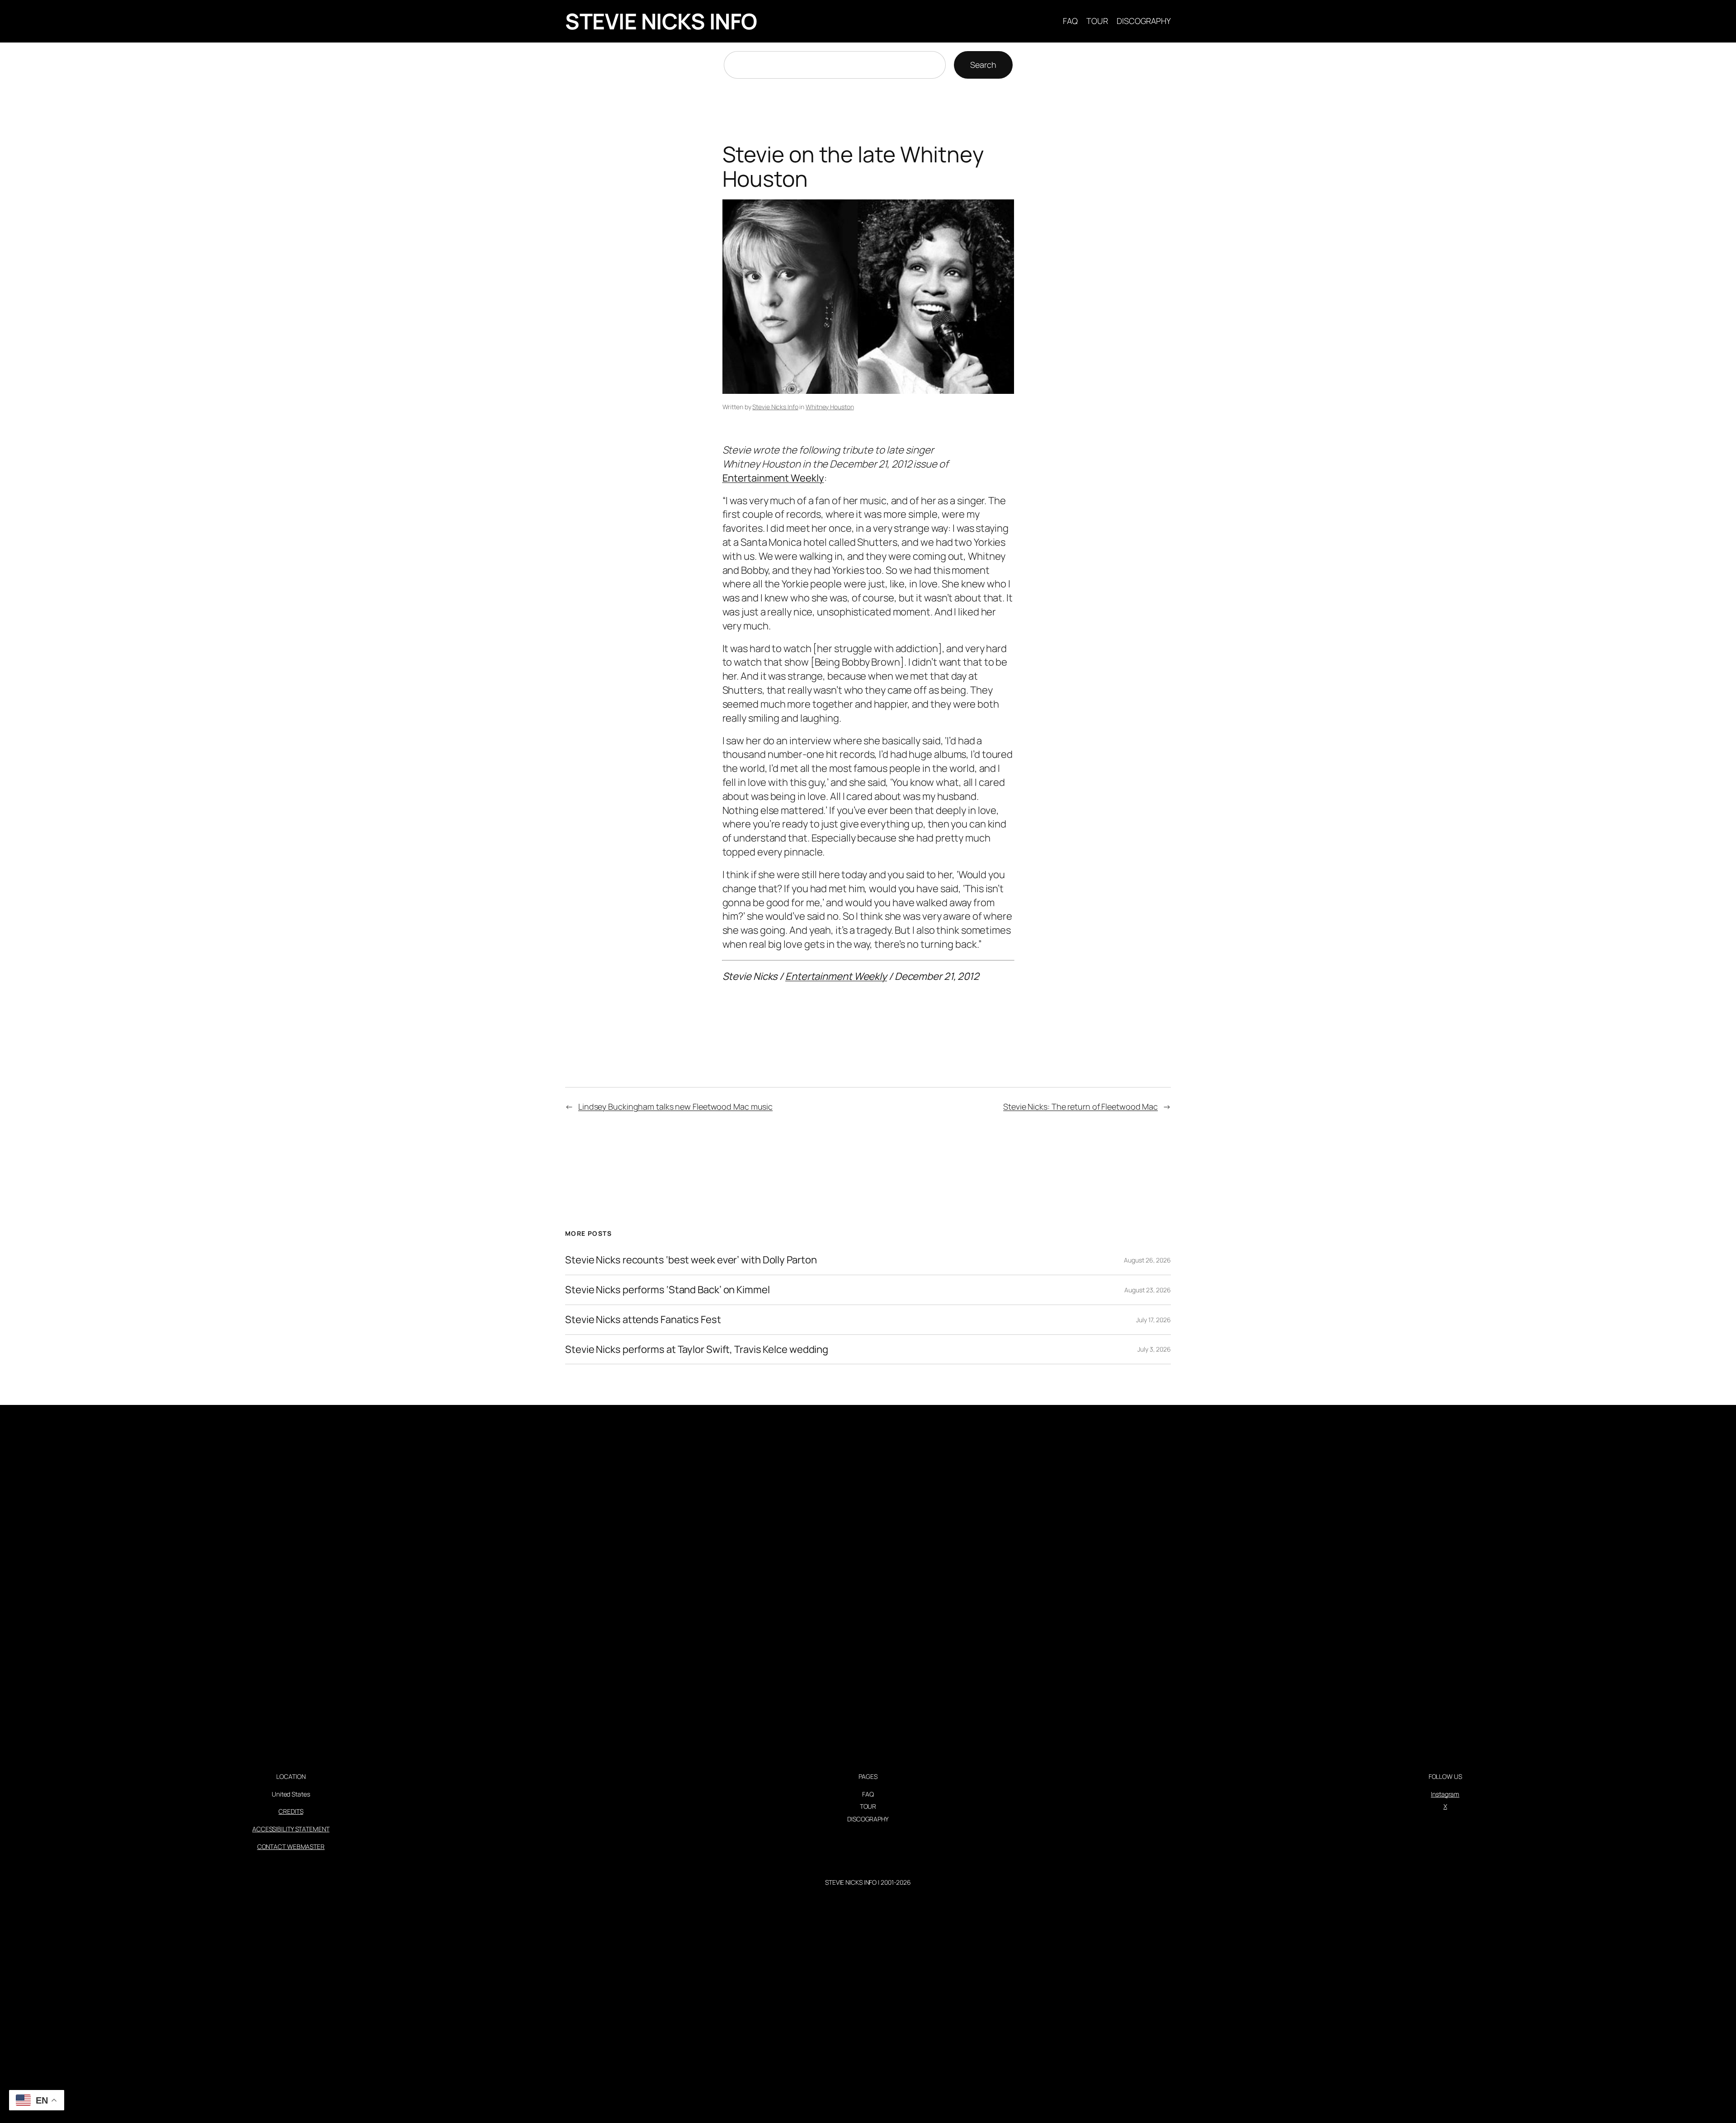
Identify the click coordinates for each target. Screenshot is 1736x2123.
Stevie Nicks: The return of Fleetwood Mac (1080, 1106)
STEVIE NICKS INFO (661, 21)
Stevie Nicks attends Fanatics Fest (643, 1320)
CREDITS (291, 1811)
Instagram (1445, 1794)
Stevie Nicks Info (775, 407)
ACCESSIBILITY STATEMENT (291, 1829)
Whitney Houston (830, 407)
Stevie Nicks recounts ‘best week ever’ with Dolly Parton (691, 1260)
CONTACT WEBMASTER (291, 1846)
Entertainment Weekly (773, 478)
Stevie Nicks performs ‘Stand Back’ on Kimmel (668, 1290)
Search (983, 65)
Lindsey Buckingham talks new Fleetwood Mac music (675, 1106)
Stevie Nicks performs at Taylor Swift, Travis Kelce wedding (697, 1350)
